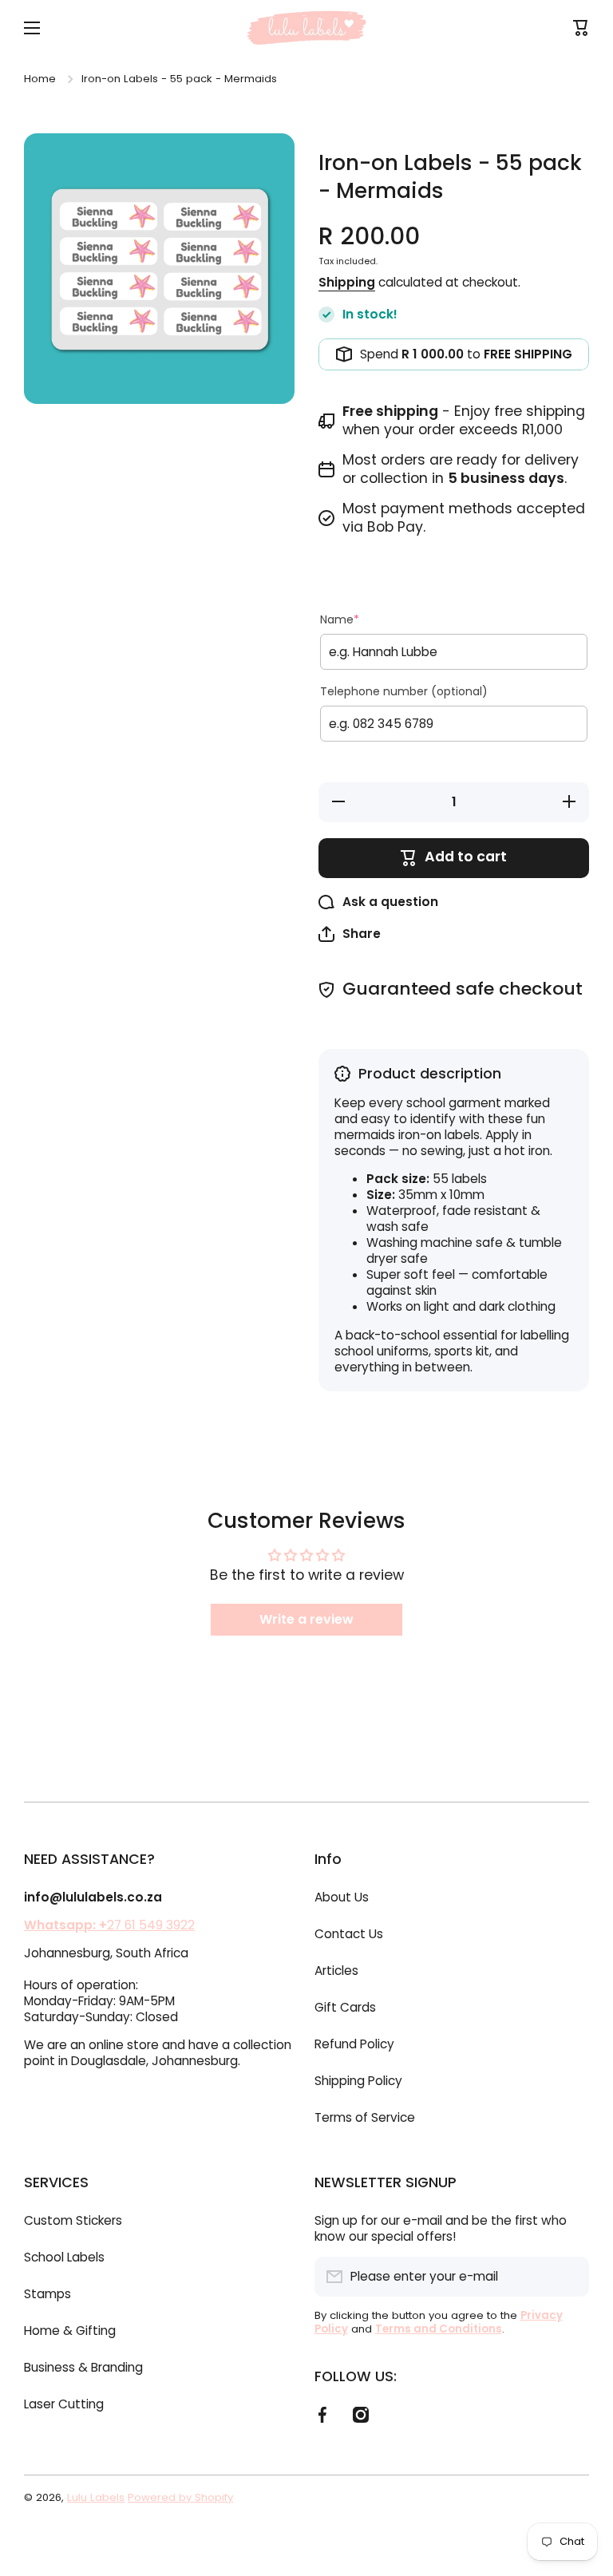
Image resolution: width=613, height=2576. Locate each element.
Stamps (47, 2294)
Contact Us (349, 1934)
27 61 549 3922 (109, 1925)
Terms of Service (365, 2117)
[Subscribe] (569, 2277)
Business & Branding (83, 2367)
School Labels (64, 2257)
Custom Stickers (73, 2220)
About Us (342, 1897)
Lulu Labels (96, 2497)
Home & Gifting (70, 2331)
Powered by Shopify (180, 2497)
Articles (336, 1971)
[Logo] (306, 28)
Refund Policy (354, 2044)
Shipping (347, 283)
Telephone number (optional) (404, 691)
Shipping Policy (358, 2081)
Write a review (306, 1619)
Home (40, 79)
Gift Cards (345, 2007)
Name (340, 619)
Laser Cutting (64, 2404)
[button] (350, 934)
